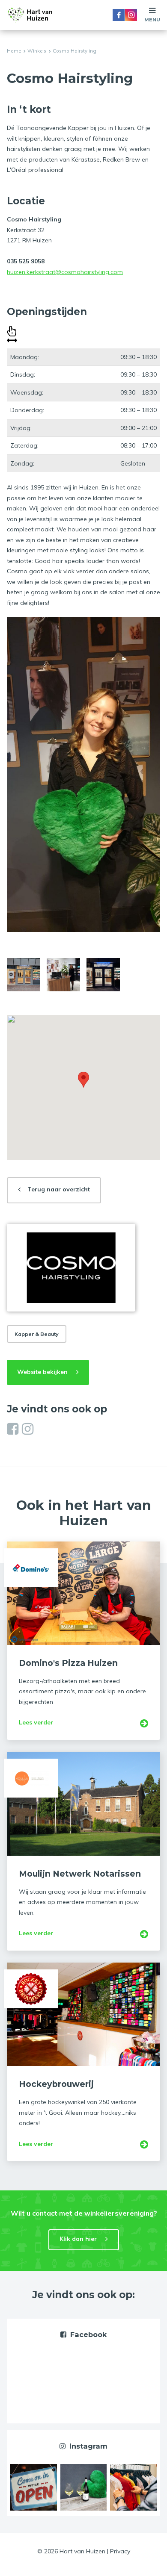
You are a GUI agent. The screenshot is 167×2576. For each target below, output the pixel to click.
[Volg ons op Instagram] (28, 1429)
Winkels (37, 51)
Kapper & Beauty (37, 1334)
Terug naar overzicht (59, 1189)
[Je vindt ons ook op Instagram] (34, 2487)
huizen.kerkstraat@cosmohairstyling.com (65, 272)
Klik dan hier (78, 2239)
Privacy (120, 2551)
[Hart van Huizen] (30, 15)
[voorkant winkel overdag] (24, 975)
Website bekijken (42, 1372)
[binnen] (63, 975)
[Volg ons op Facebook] (13, 1429)
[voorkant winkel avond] (103, 975)
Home (14, 51)
